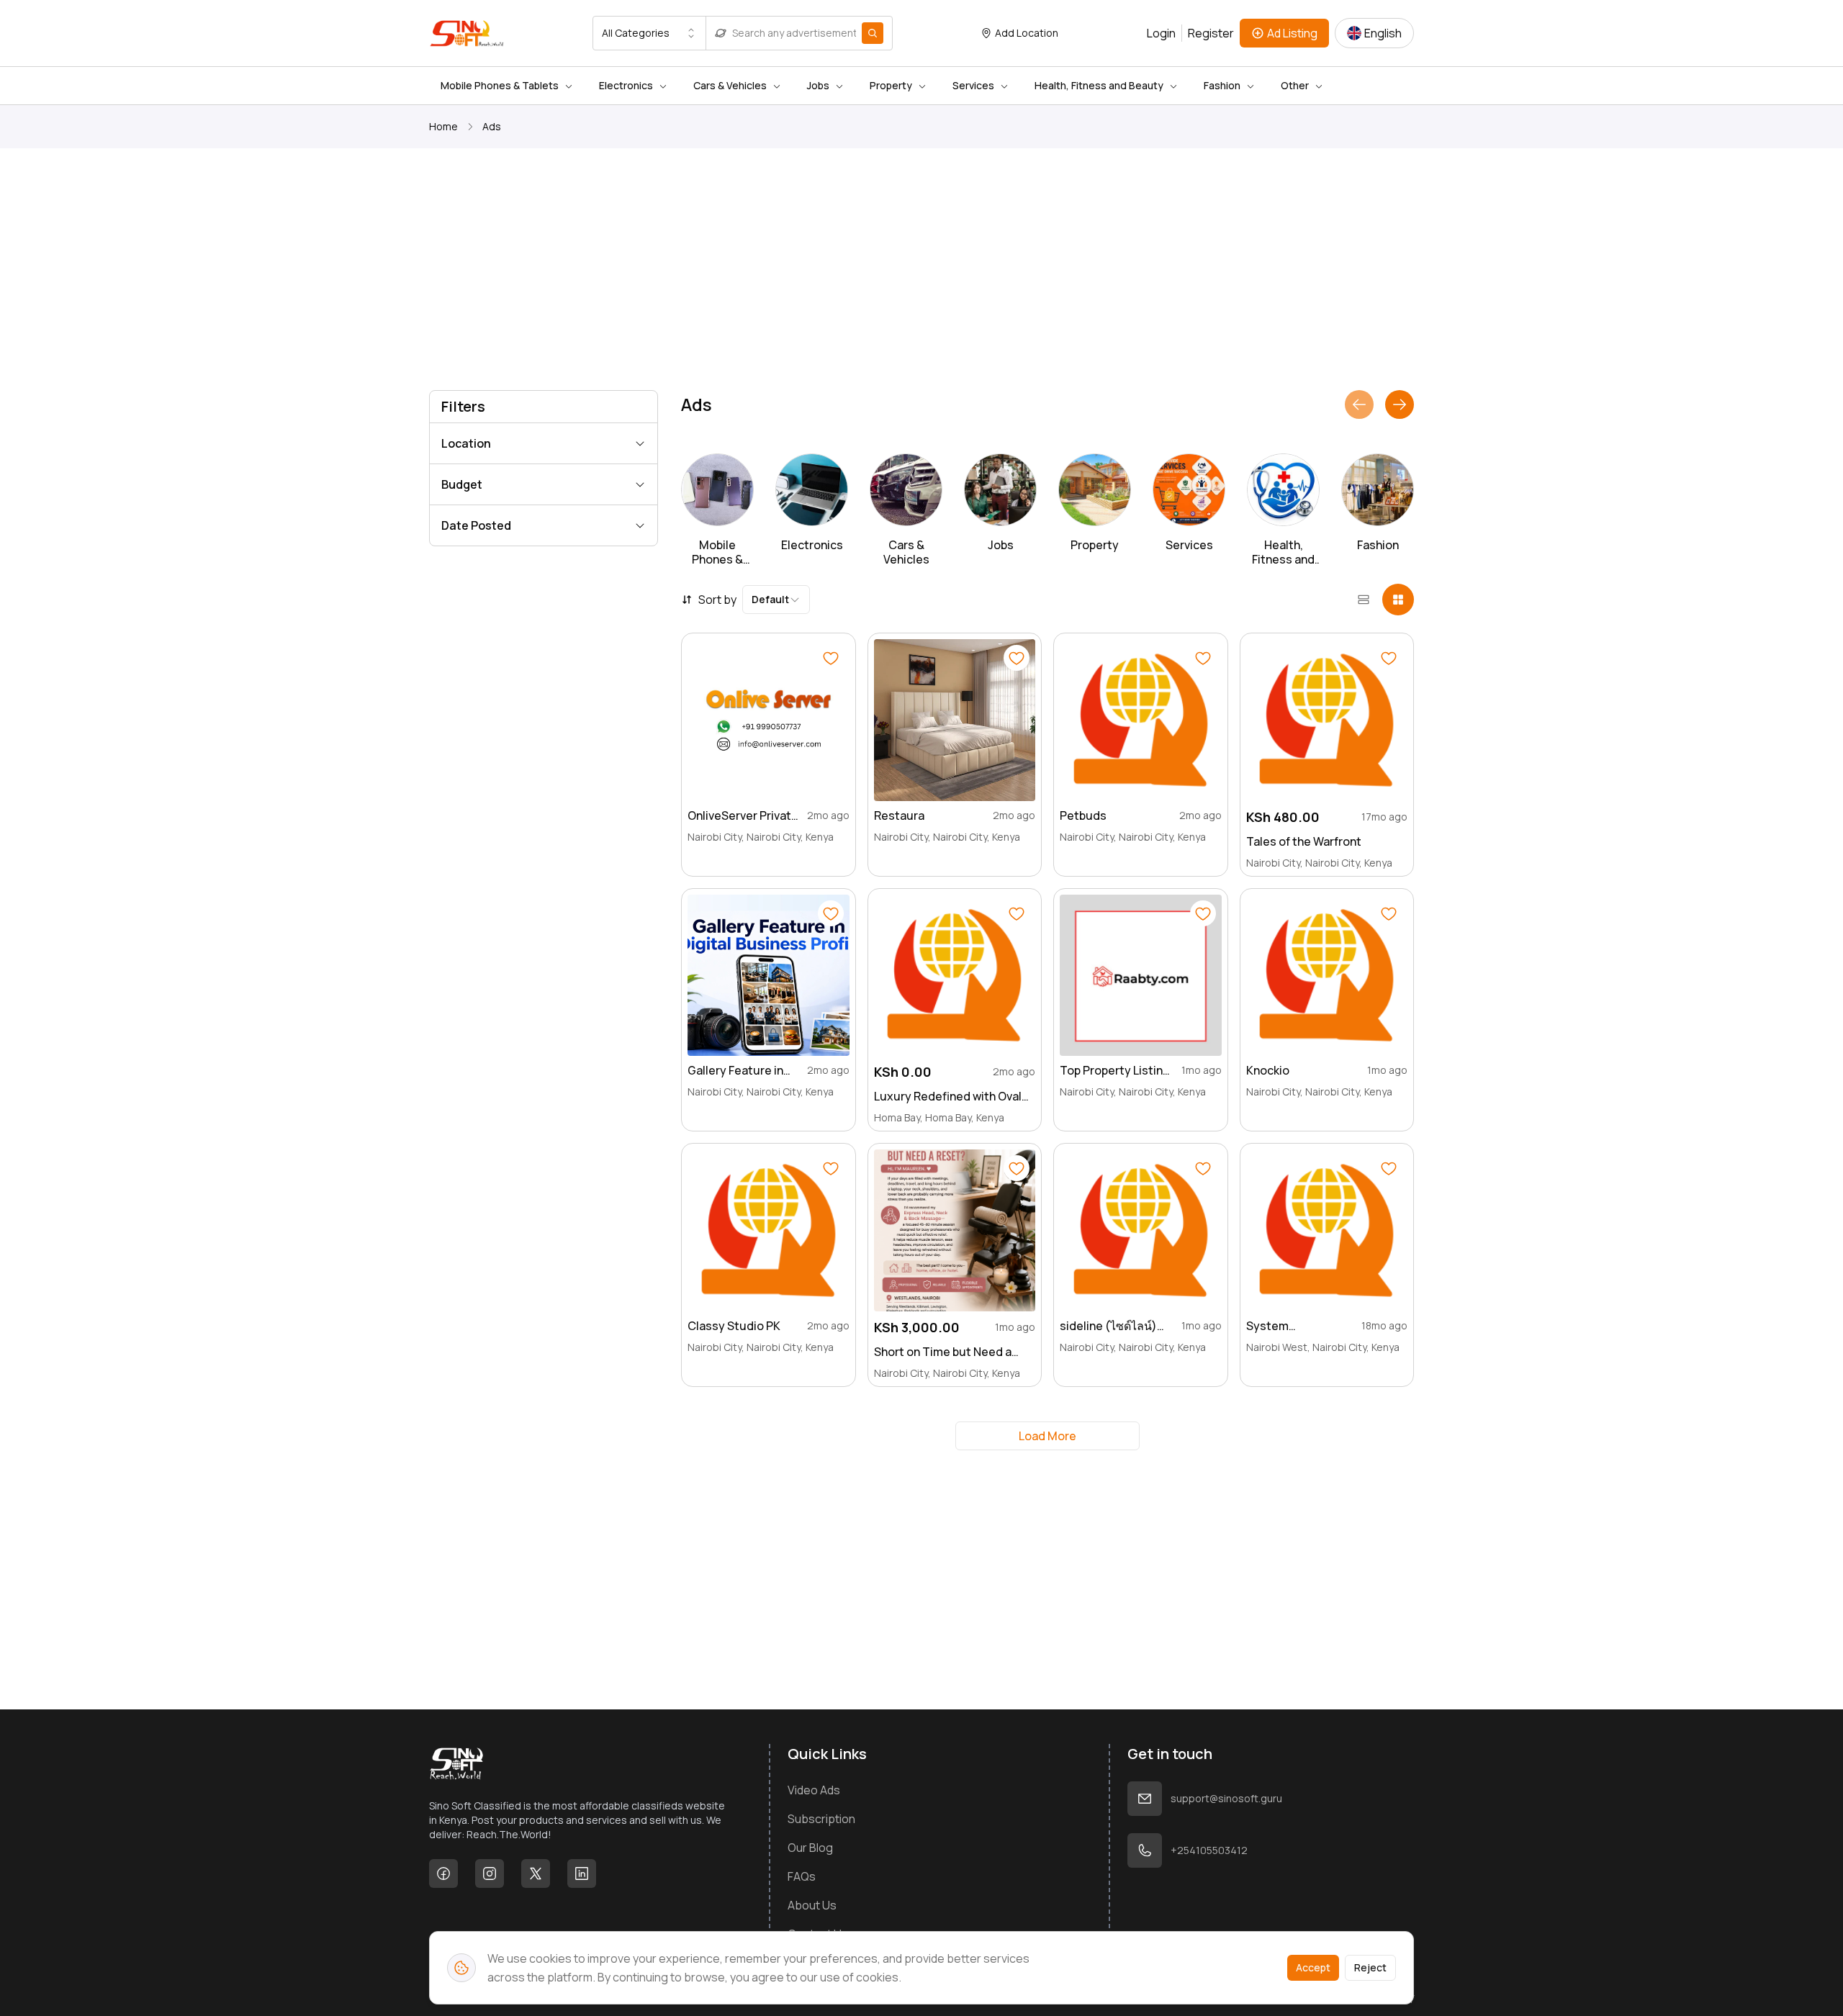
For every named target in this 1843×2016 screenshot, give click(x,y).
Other (1295, 85)
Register (1211, 33)
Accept (1313, 1967)
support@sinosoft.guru (1226, 1798)
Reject (1370, 1967)
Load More (1047, 1436)
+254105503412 (1209, 1850)
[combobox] (649, 33)
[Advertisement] (861, 272)
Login (1161, 33)
